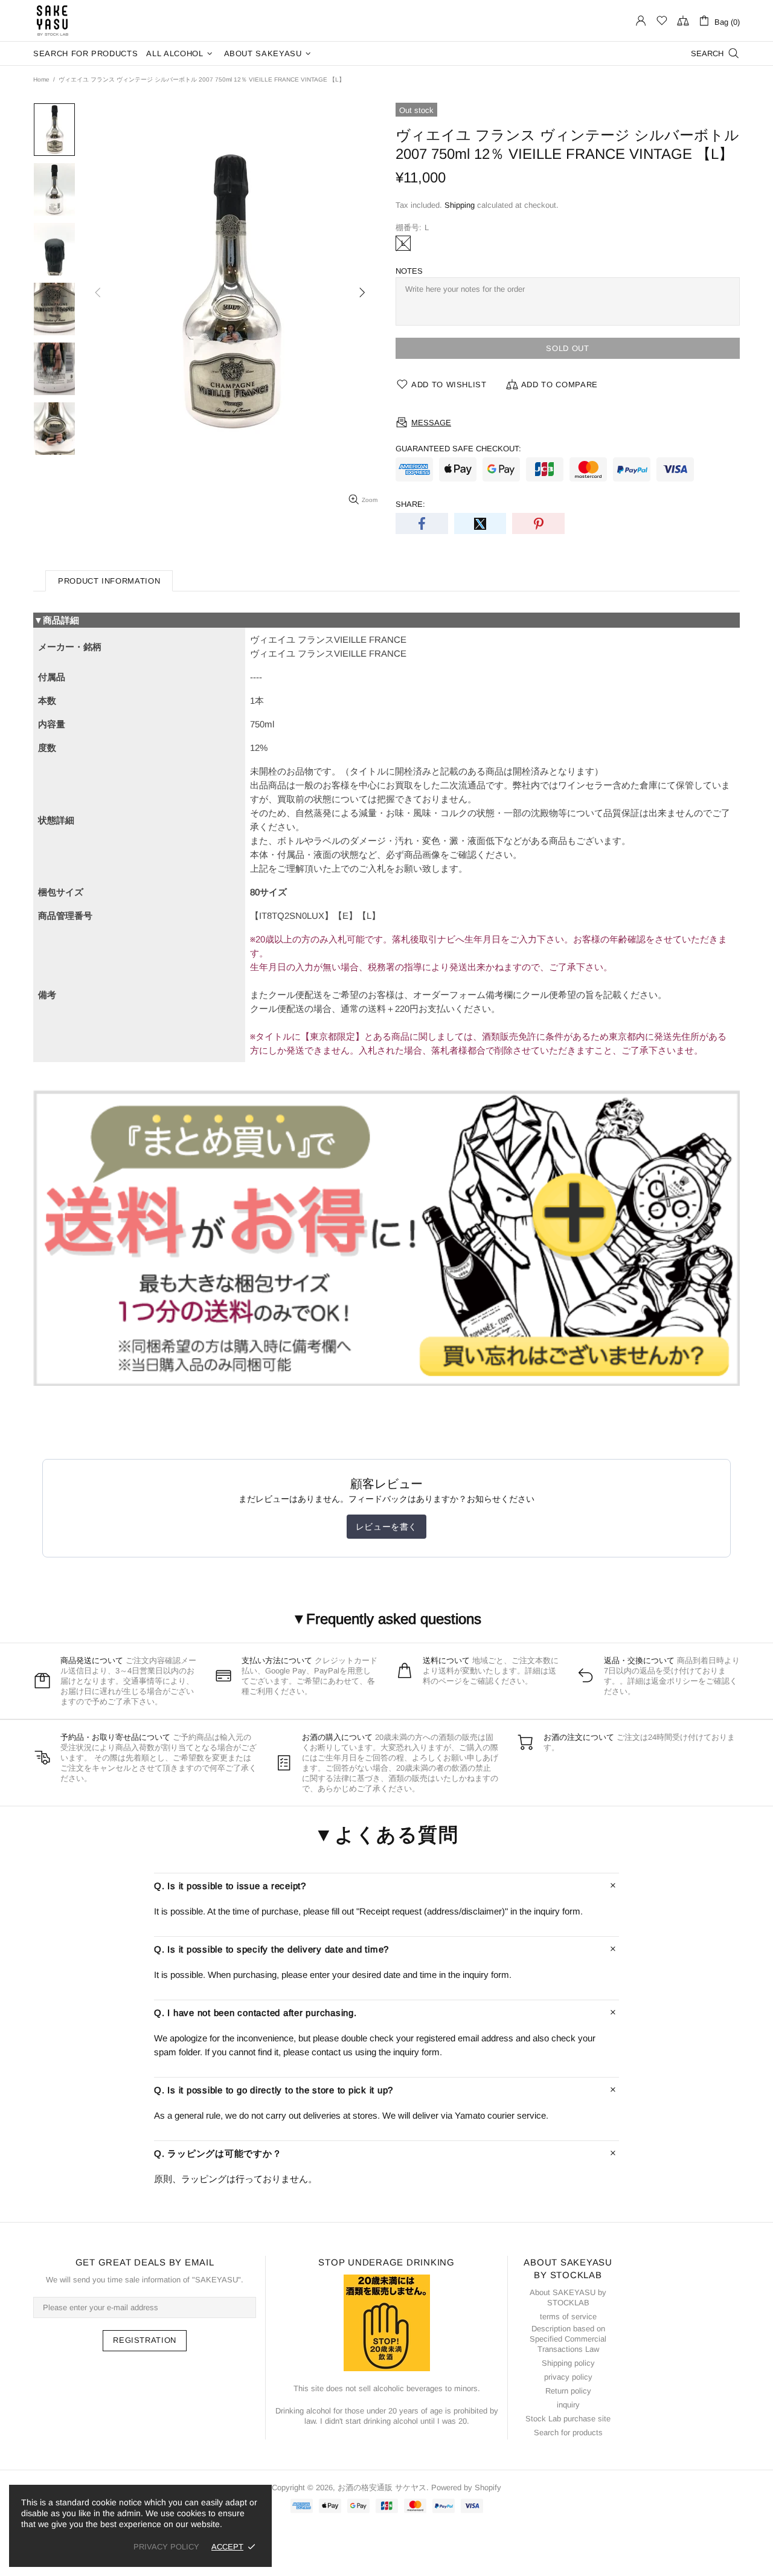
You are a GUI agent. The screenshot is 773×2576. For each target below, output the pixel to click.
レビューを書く (386, 1527)
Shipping (460, 205)
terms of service (568, 2317)
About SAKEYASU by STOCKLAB (568, 2297)
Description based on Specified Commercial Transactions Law (568, 2339)
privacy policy (568, 2377)
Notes (409, 271)
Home (41, 79)
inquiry (568, 2405)
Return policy (568, 2391)
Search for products (568, 2433)
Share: (410, 504)
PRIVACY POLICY (166, 2547)
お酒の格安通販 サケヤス (53, 21)
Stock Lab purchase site (568, 2419)
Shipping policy (568, 2363)
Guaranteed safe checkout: (458, 449)
